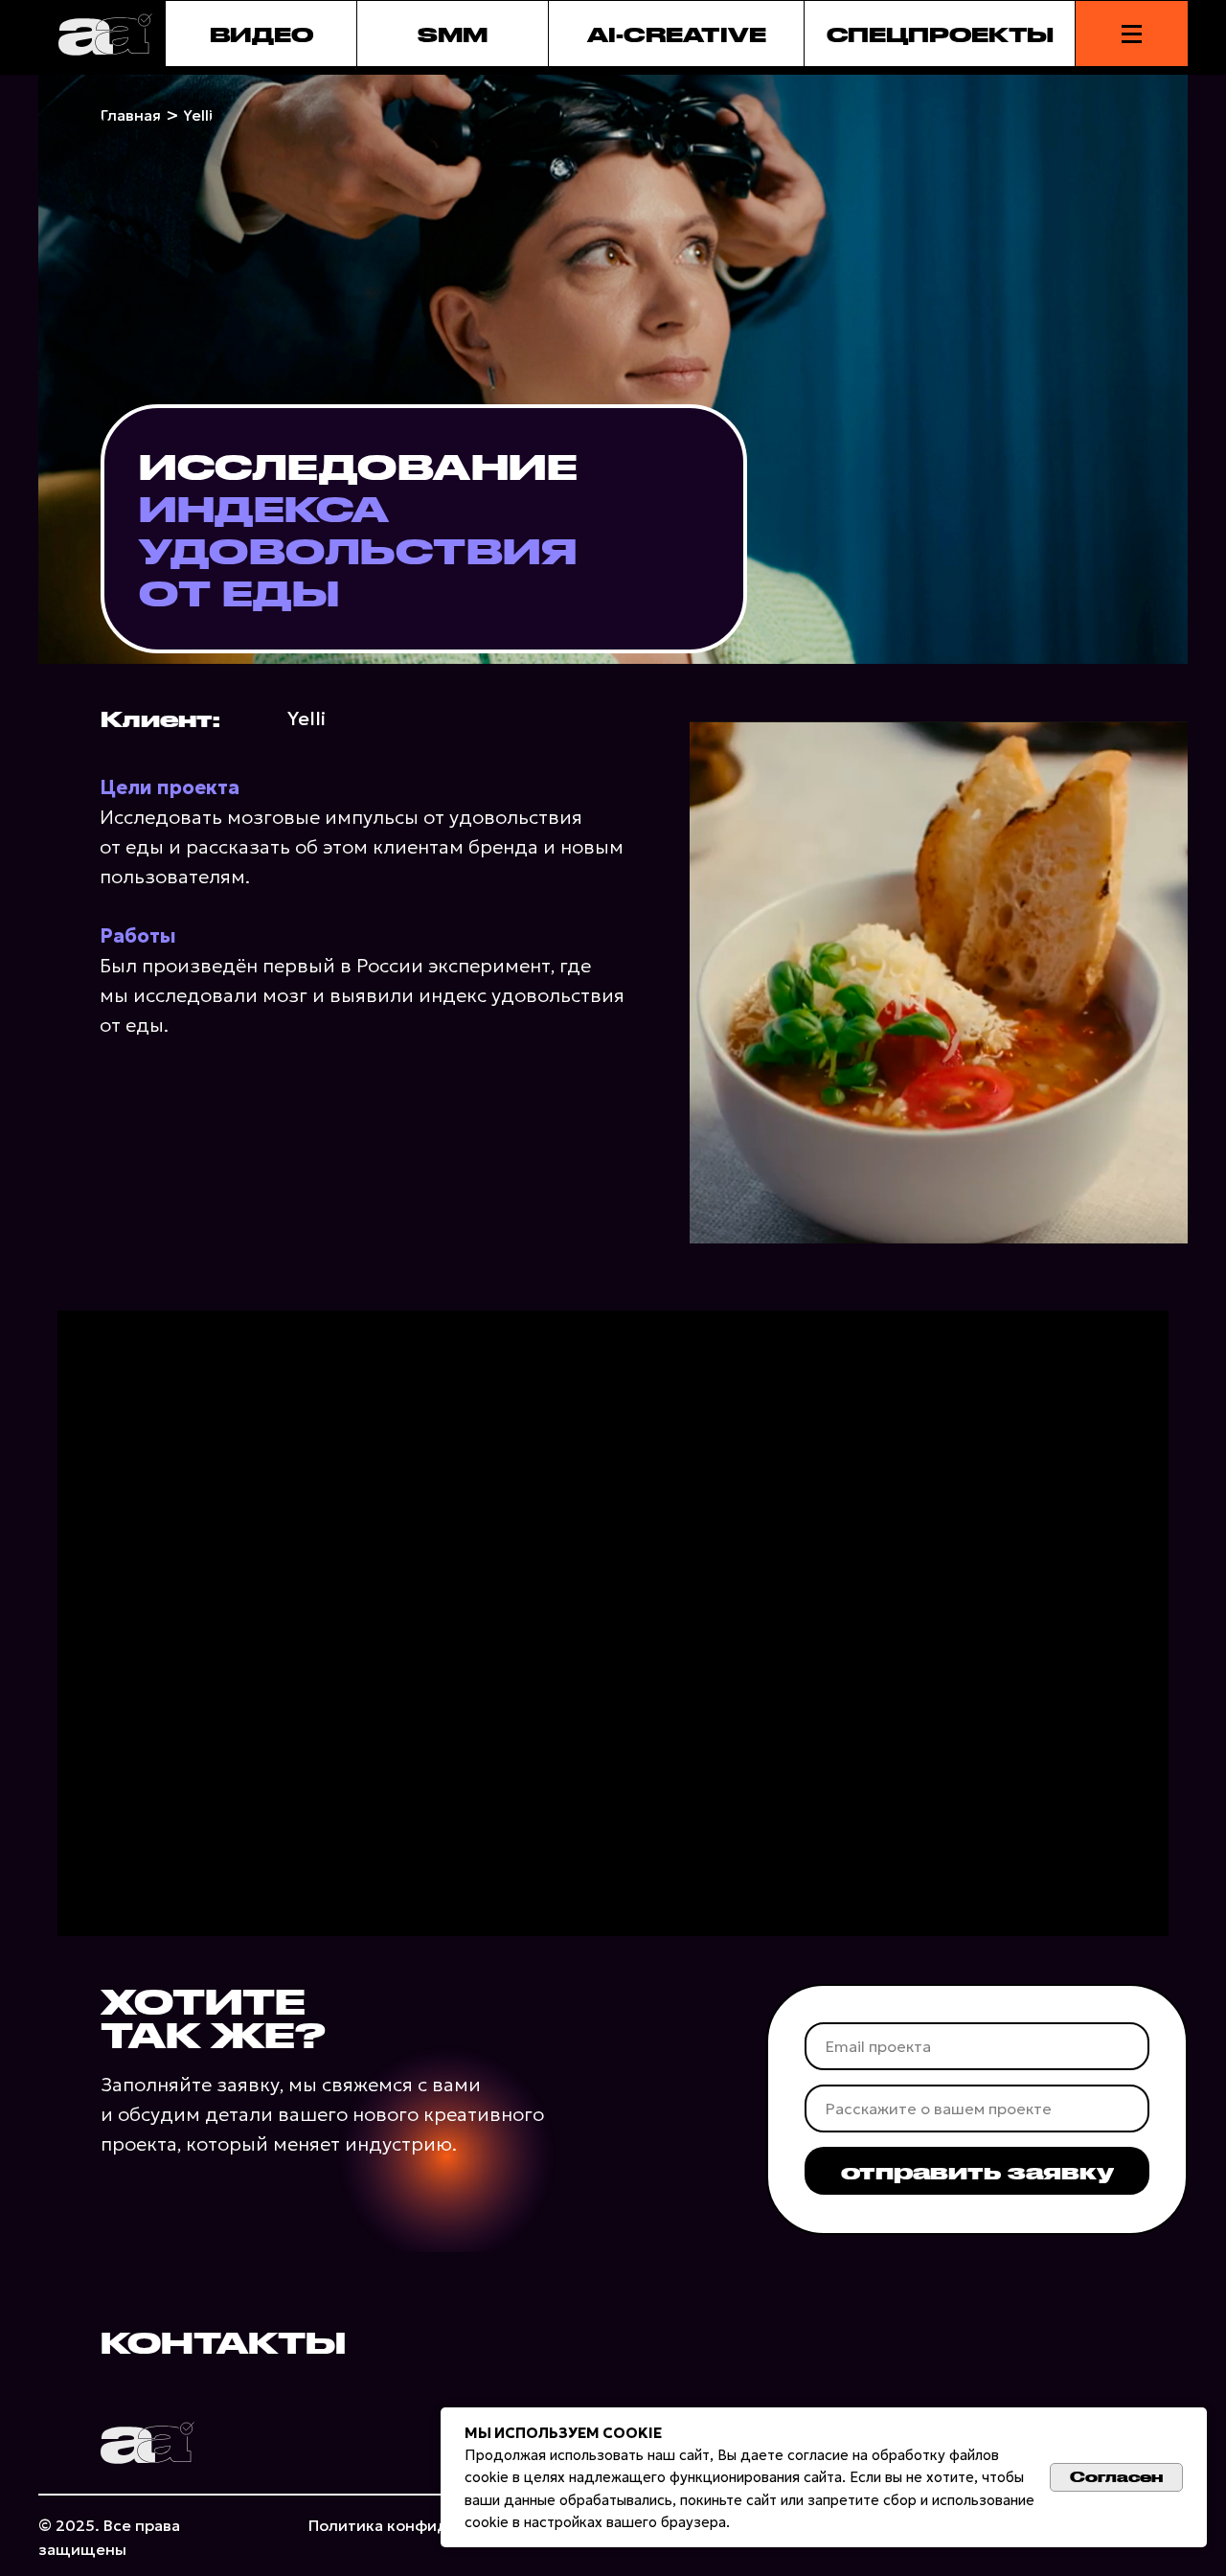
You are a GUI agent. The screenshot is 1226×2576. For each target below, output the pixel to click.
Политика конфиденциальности (434, 2525)
